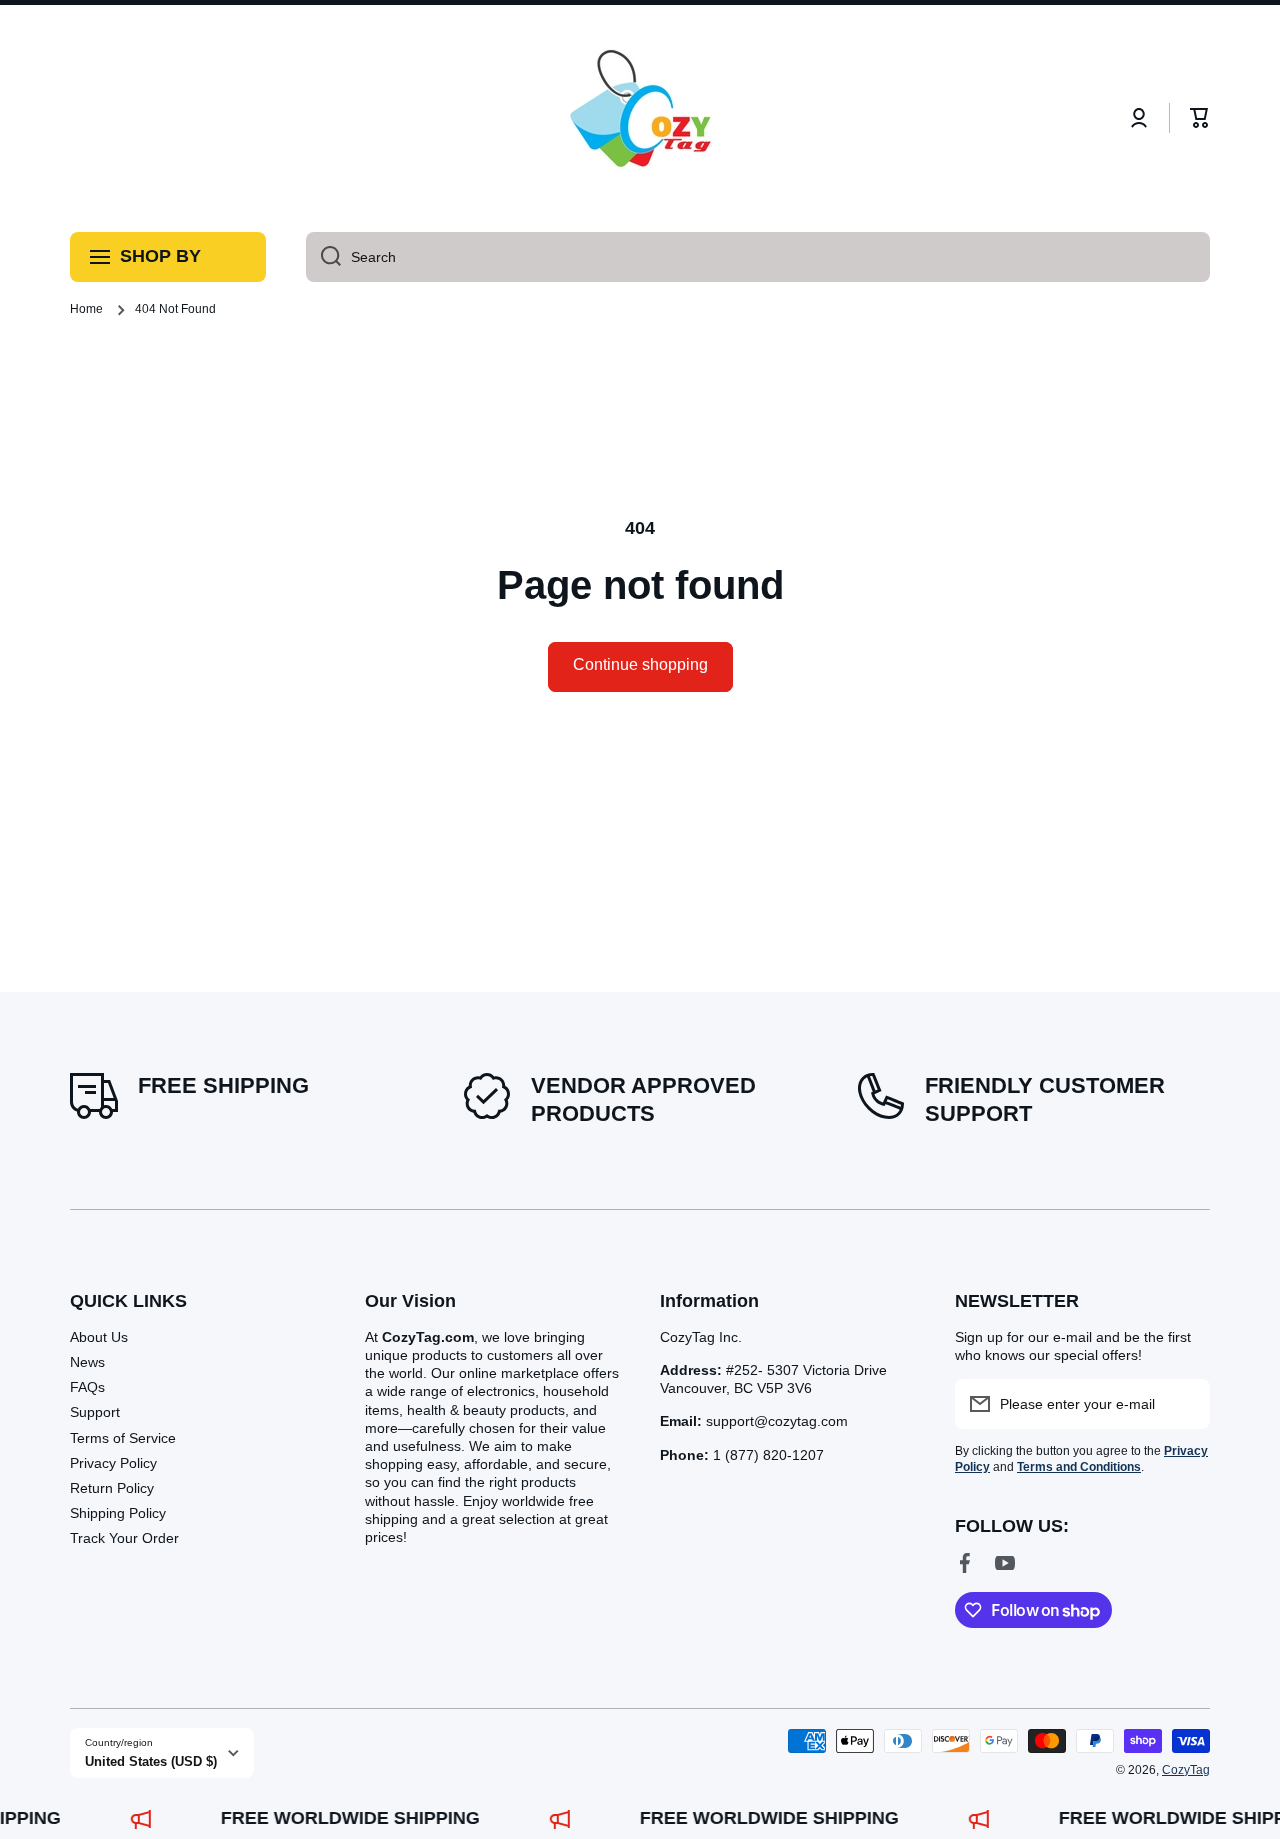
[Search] (323, 257)
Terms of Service (123, 1438)
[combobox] (758, 257)
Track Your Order (124, 1538)
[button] (1200, 118)
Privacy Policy (113, 1463)
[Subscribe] (1185, 1404)
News (87, 1362)
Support (95, 1412)
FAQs (87, 1387)
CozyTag (1186, 1770)
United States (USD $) (151, 1761)
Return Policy (112, 1488)
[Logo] (640, 118)
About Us (99, 1337)
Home (86, 309)
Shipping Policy (118, 1513)
